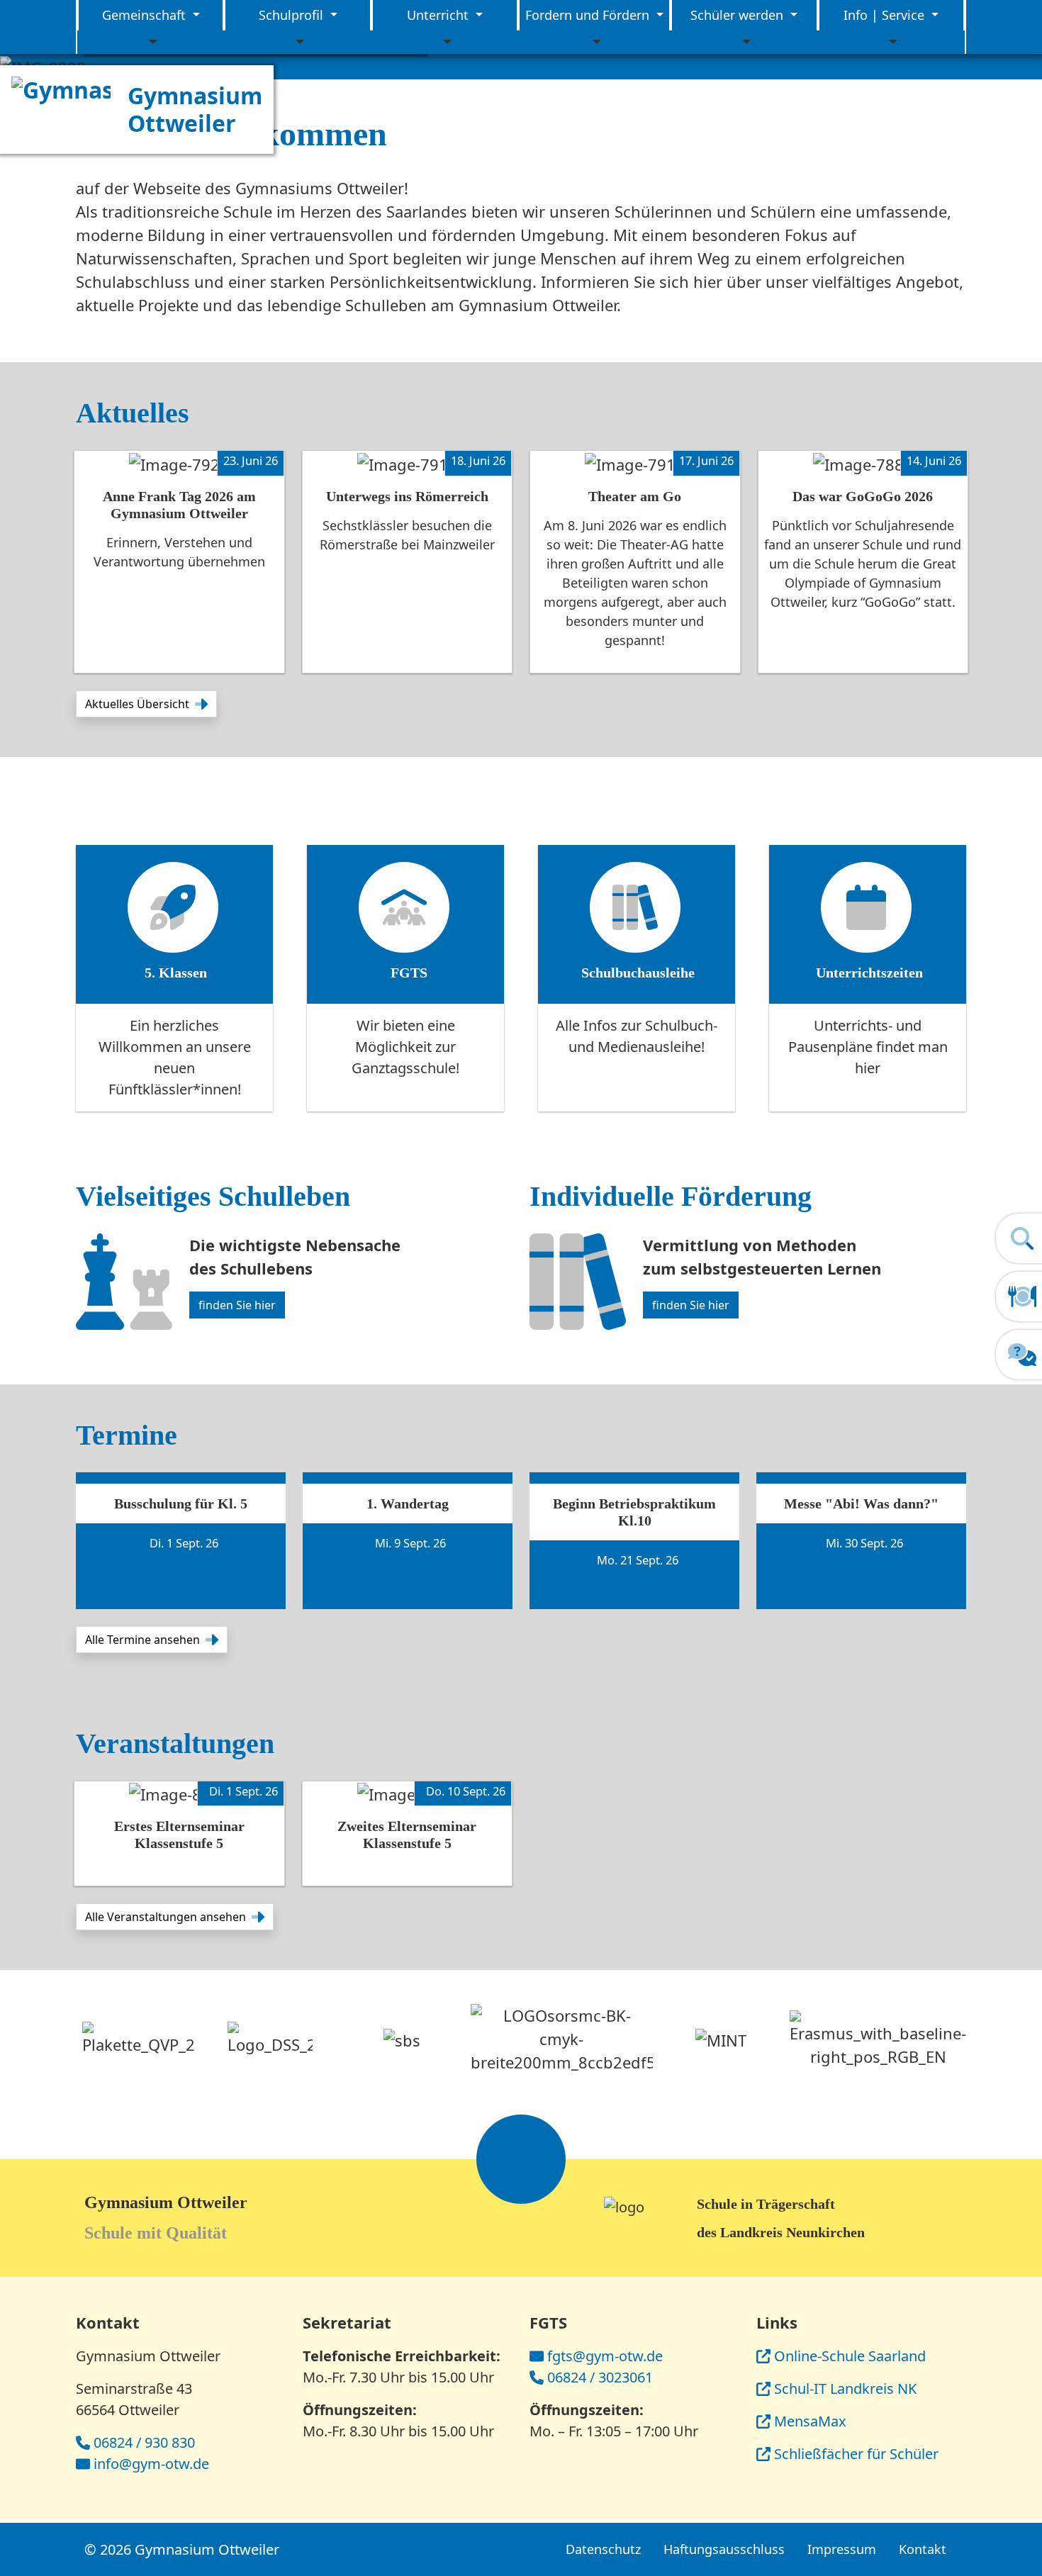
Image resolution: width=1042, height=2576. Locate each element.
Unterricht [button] (439, 15)
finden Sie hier (237, 1305)
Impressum (842, 2549)
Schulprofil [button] (293, 15)
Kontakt (923, 2549)
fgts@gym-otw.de (605, 2356)
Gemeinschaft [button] (146, 15)
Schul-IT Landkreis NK (845, 2389)
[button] (146, 704)
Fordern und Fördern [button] (589, 15)
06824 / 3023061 (600, 2377)
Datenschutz (603, 2549)
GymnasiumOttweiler (195, 109)
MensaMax (810, 2421)
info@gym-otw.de (151, 2464)
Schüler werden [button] (739, 15)
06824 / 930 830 (144, 2442)
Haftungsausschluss (724, 2549)
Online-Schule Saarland (850, 2356)
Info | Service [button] (886, 15)
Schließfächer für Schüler (856, 2454)
